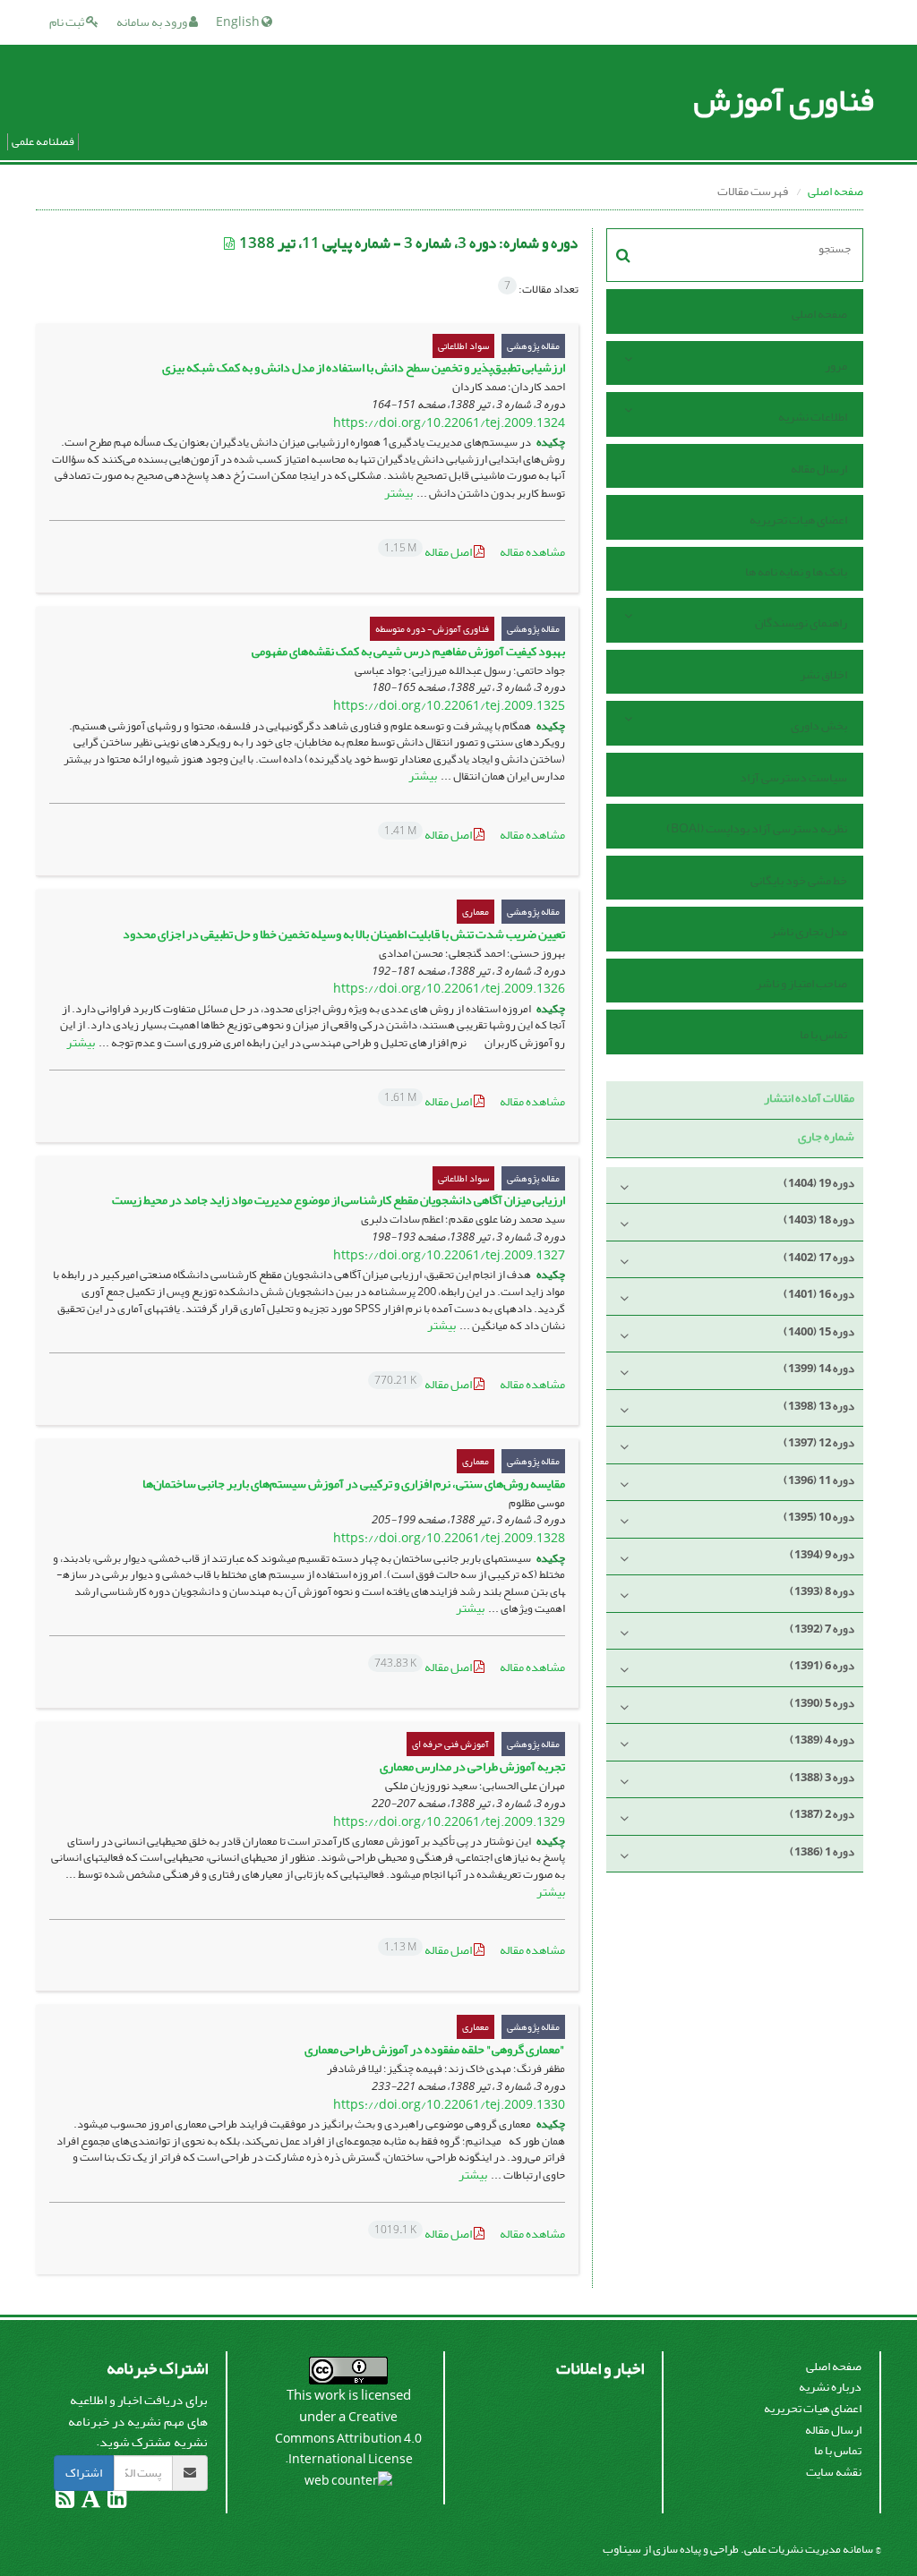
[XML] (230, 244)
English (239, 22)
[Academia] (90, 2502)
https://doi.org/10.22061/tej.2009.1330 (449, 2105)
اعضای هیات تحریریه (798, 520)
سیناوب (622, 2549)
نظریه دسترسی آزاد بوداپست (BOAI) (757, 828)
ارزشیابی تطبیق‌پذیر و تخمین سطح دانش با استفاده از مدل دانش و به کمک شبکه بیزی (364, 367)
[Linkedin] (116, 2502)
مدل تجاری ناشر (809, 931)
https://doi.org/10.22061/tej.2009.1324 (449, 423)
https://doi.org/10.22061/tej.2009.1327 (449, 1255)
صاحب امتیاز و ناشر (801, 983)
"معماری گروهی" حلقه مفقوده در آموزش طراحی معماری (435, 2049)
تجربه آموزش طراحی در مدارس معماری (472, 1766)
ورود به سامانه (153, 22)
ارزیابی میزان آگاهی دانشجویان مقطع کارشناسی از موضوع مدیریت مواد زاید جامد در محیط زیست (339, 1200)
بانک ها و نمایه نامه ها (796, 571)
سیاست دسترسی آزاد (793, 777)
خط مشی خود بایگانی (799, 880)
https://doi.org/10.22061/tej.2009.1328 (449, 1538)
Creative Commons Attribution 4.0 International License (348, 2438)
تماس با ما (823, 1034)
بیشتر (399, 493)
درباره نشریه (830, 2387)
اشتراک (84, 2473)
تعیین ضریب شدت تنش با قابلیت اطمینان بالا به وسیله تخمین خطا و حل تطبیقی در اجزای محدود (344, 934)
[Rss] (65, 2502)
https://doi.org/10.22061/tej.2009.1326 (449, 989)
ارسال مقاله (819, 469)
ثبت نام (68, 22)
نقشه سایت (834, 2472)
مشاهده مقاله (532, 552)
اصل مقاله (429, 552)
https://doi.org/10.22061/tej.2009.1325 (449, 706)
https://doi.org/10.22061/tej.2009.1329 (449, 1822)
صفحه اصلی (836, 191)
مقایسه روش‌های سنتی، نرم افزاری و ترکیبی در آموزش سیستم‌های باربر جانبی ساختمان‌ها (354, 1484)
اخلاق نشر (823, 674)
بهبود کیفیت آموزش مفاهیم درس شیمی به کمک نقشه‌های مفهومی (408, 651)
